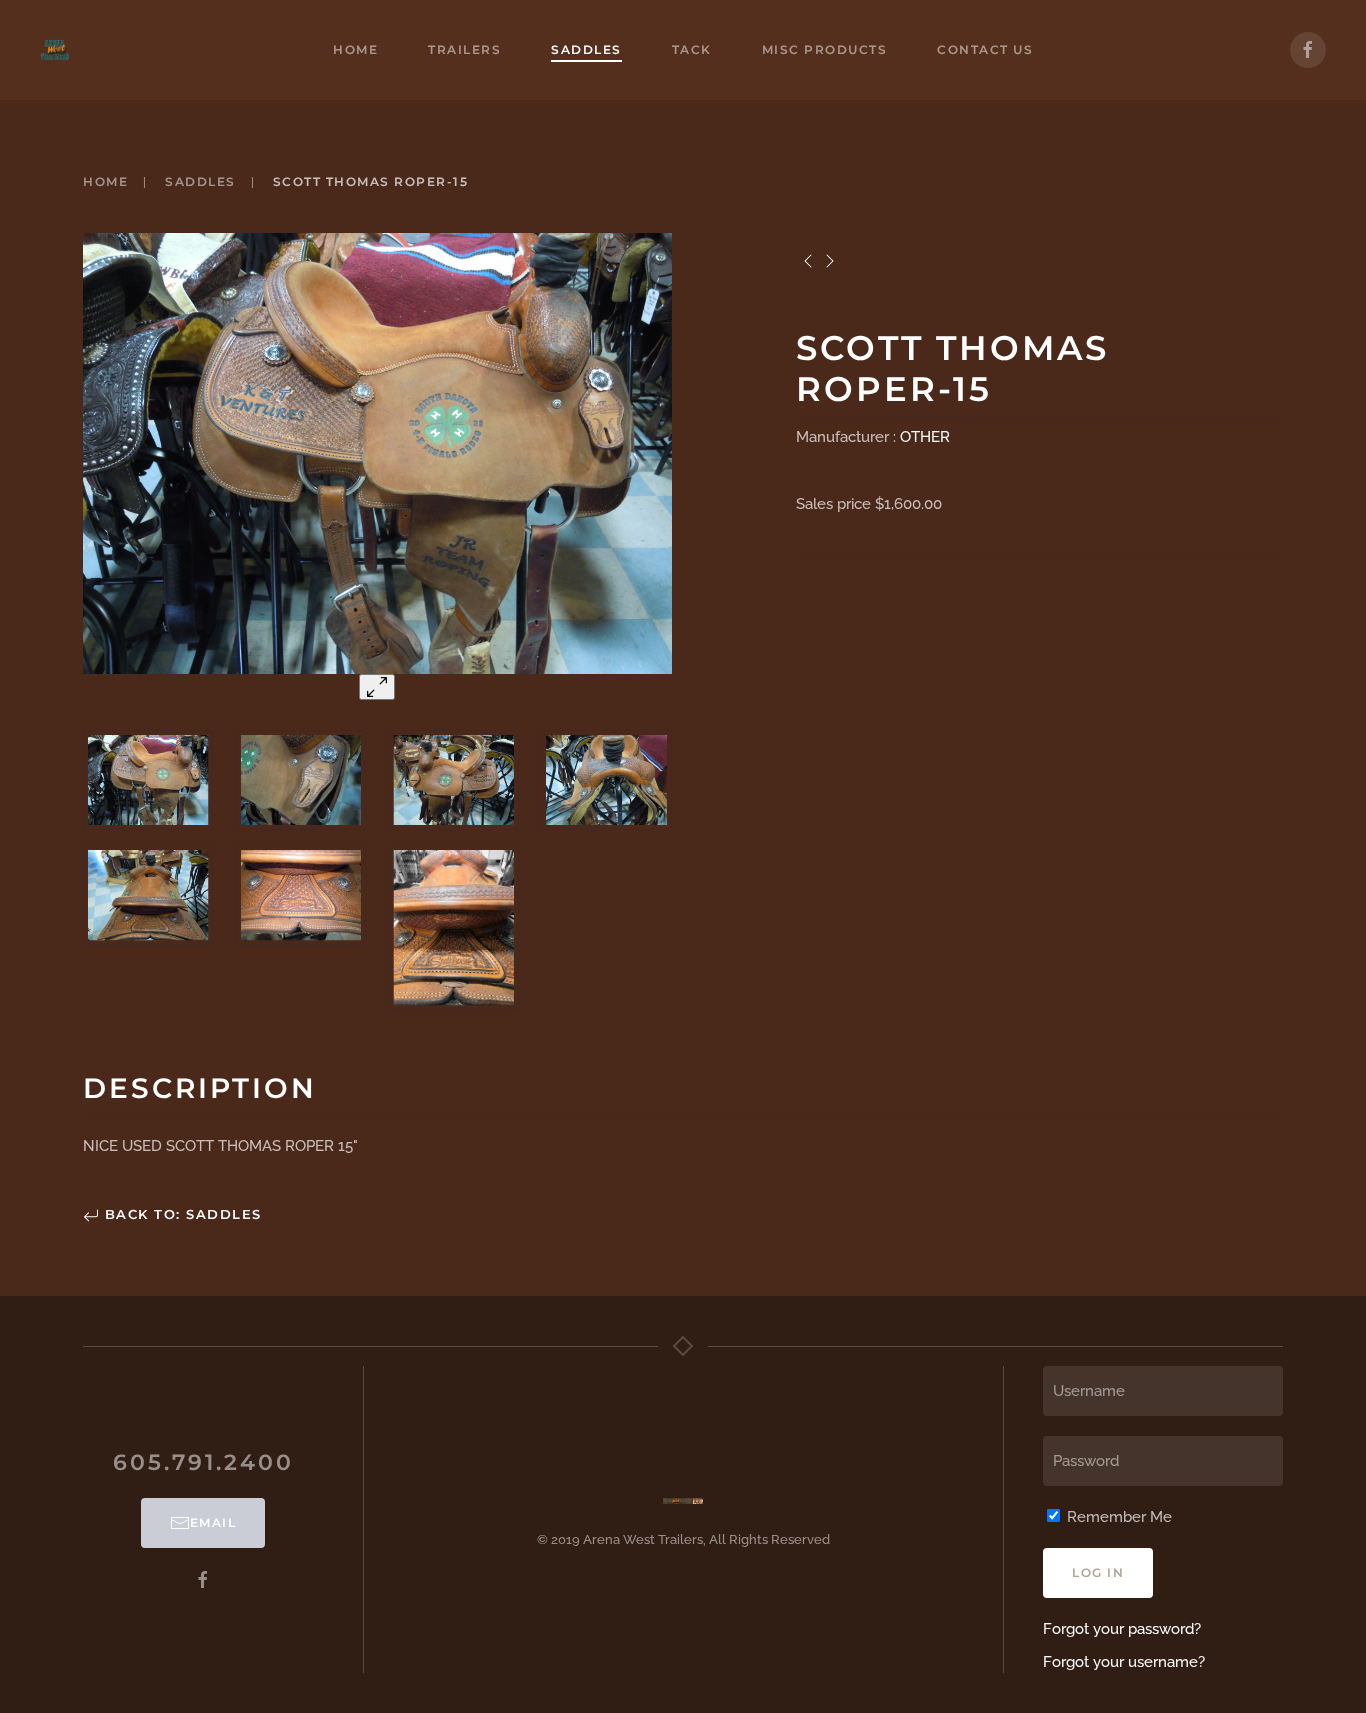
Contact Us (985, 49)
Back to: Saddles (180, 1214)
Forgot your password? (1122, 1629)
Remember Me (1117, 1517)
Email (213, 1522)
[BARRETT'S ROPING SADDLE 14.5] (831, 261)
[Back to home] (55, 50)
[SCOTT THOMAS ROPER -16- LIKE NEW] (808, 261)
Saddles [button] (586, 49)
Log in (1098, 1572)
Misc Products (825, 49)
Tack (692, 49)
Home (355, 49)
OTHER (925, 437)
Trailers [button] (464, 49)
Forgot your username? (1124, 1662)
